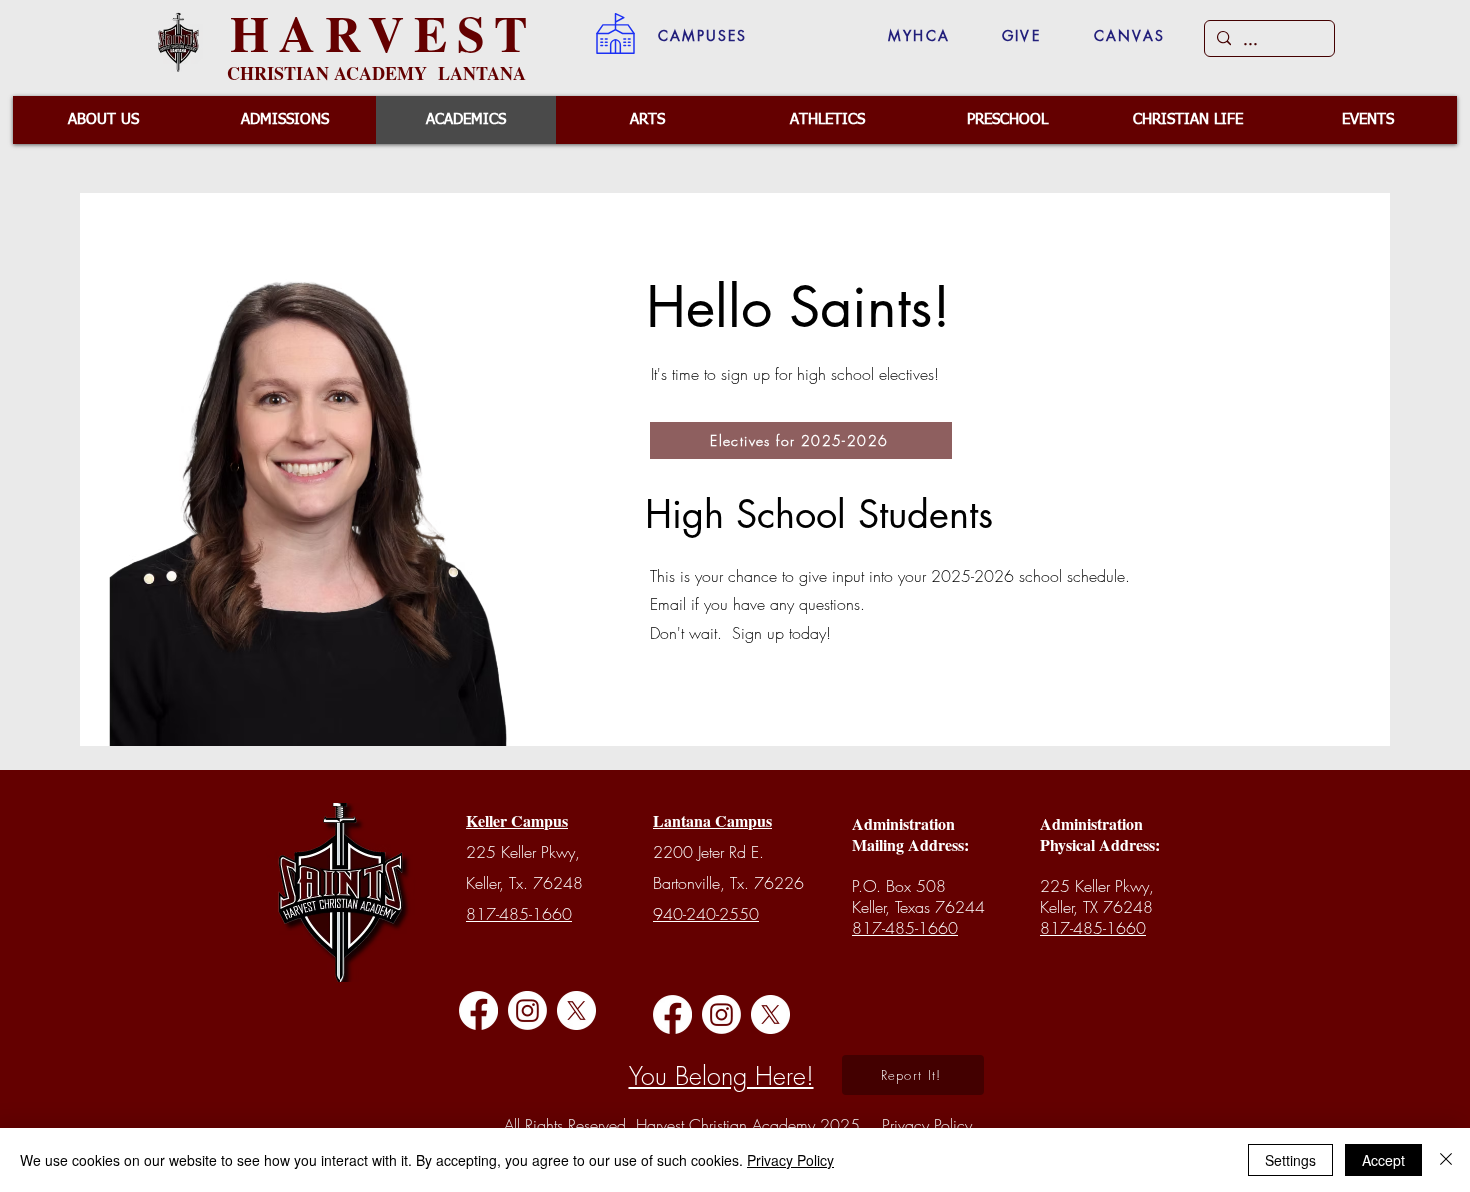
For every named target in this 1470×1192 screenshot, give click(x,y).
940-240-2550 (706, 914)
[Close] (1446, 1160)
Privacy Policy (790, 1160)
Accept (1383, 1160)
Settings (1290, 1160)
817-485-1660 (519, 914)
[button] (702, 35)
